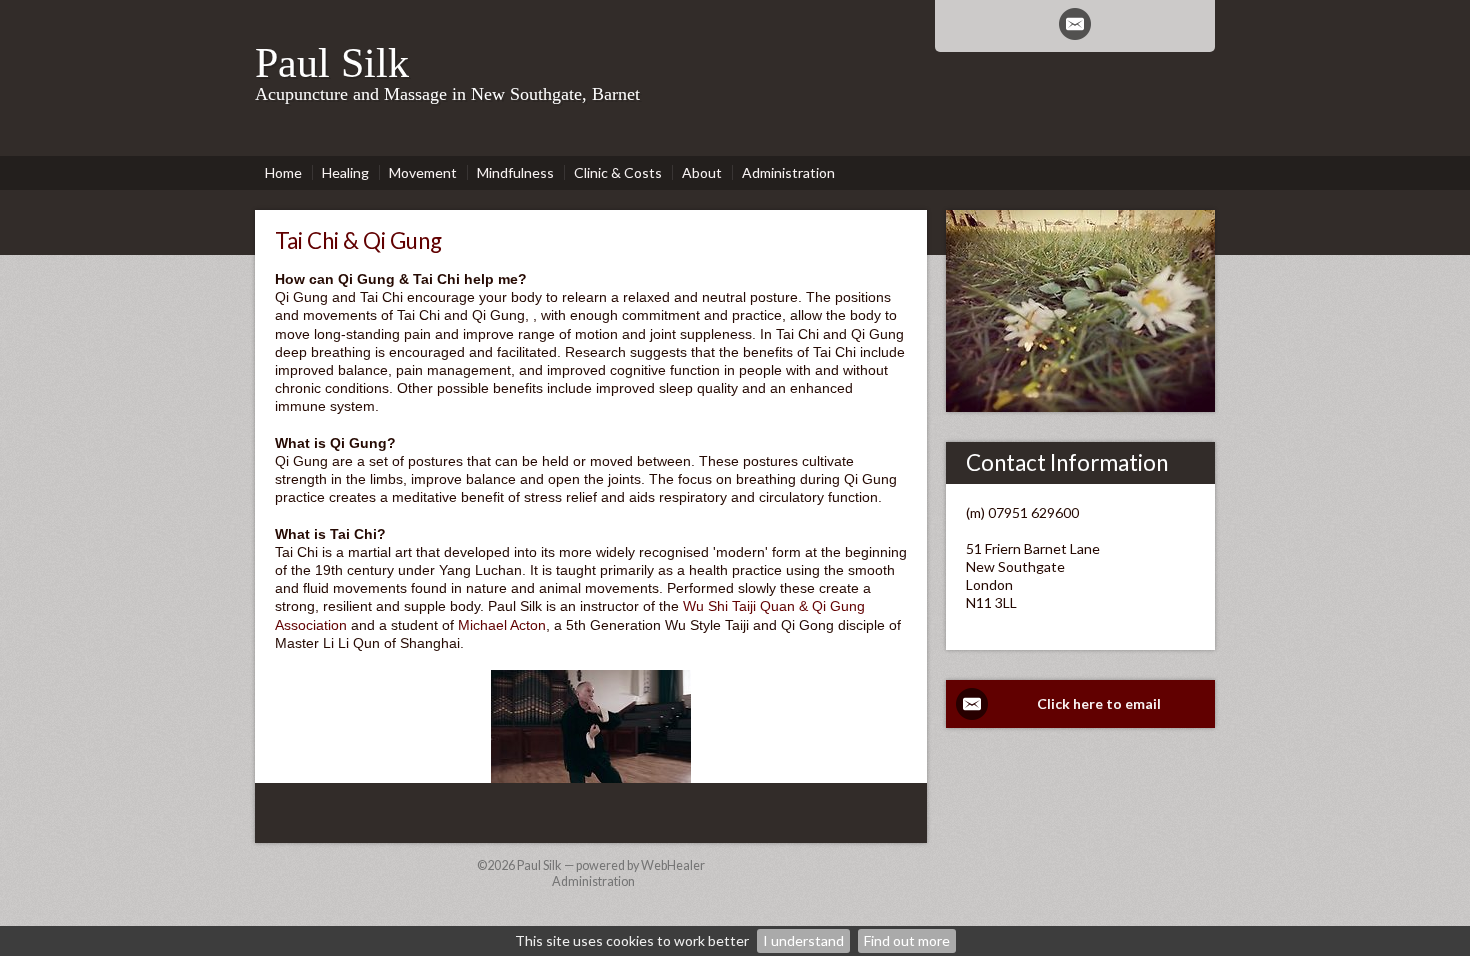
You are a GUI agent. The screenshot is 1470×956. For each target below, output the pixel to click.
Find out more (907, 940)
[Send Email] (1075, 24)
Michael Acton (502, 625)
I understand (803, 940)
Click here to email (1099, 703)
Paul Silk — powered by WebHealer (611, 865)
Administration (593, 881)
